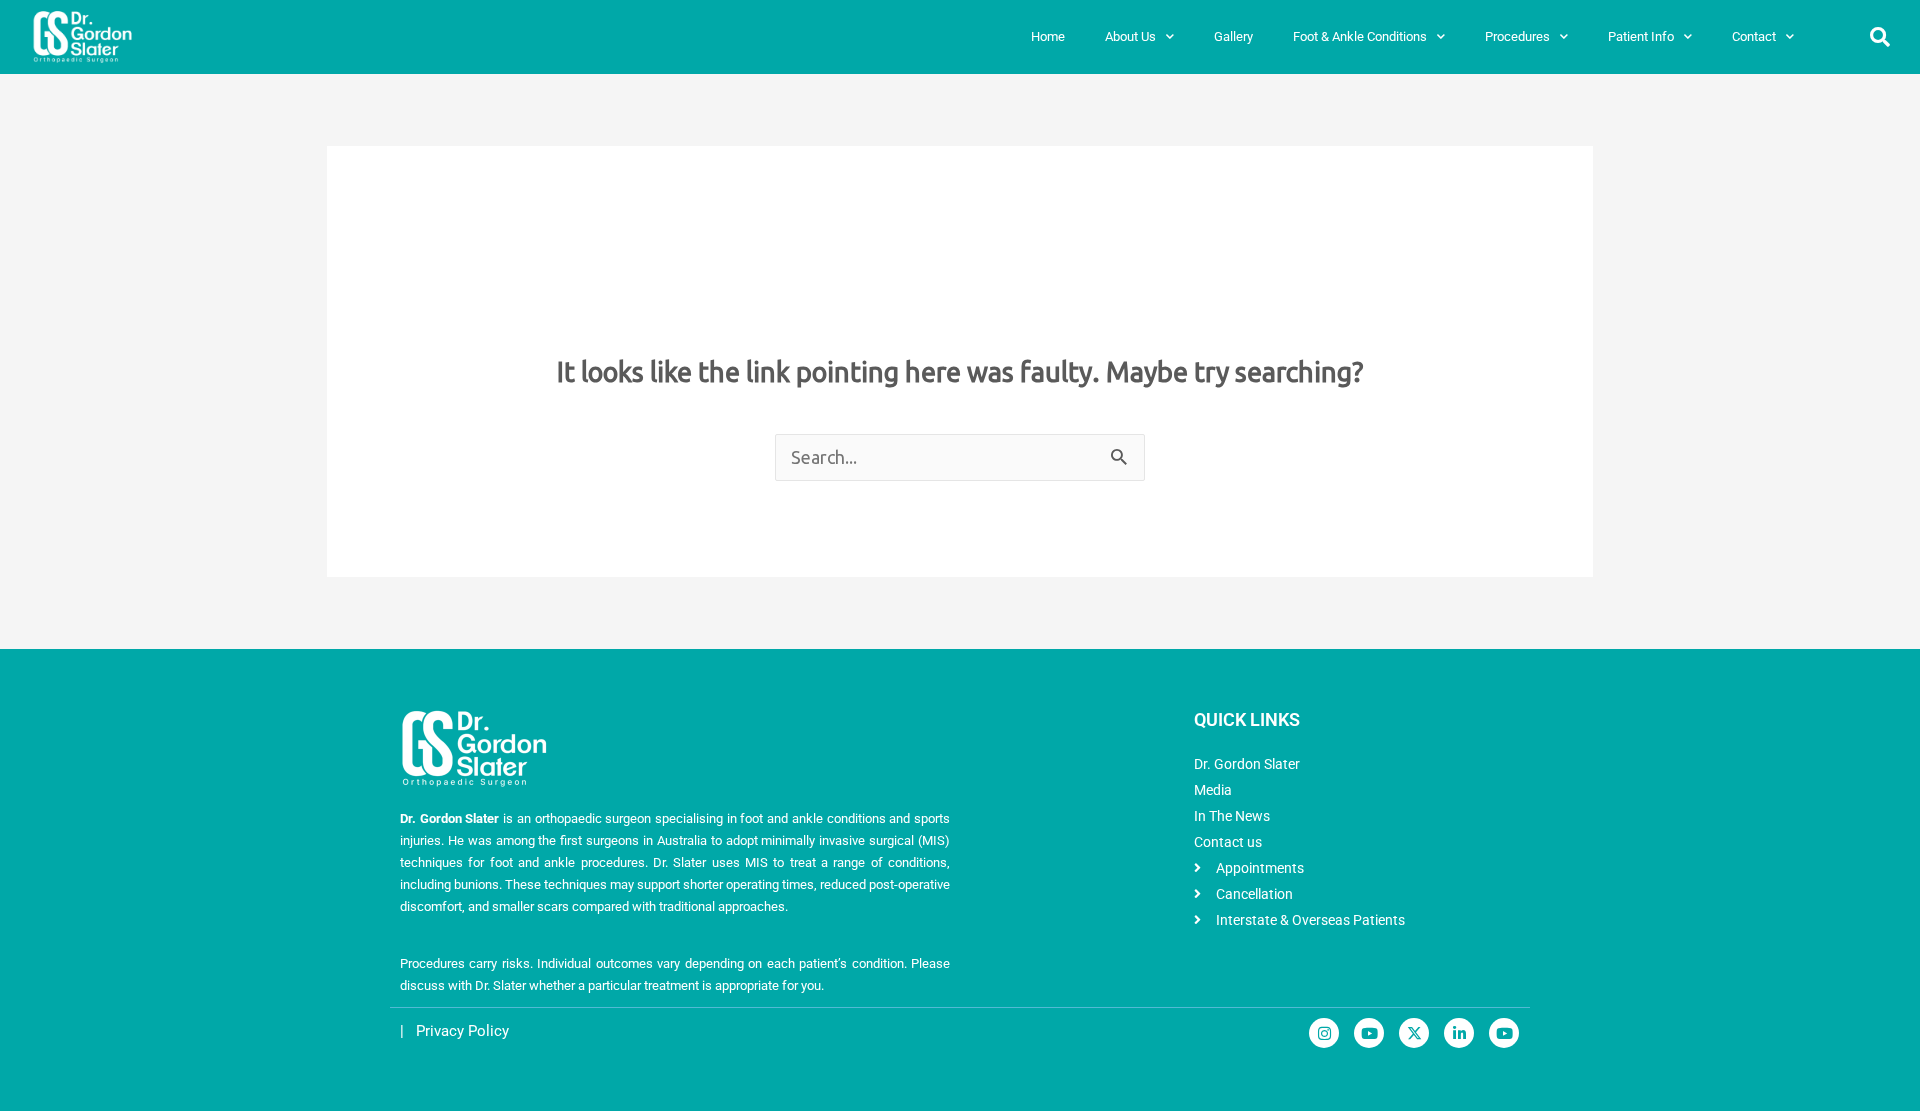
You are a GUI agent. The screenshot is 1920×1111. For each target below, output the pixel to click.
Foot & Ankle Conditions (1360, 36)
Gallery (1233, 36)
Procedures (1517, 36)
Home (1048, 36)
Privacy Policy (462, 1031)
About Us (1130, 36)
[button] (1880, 37)
